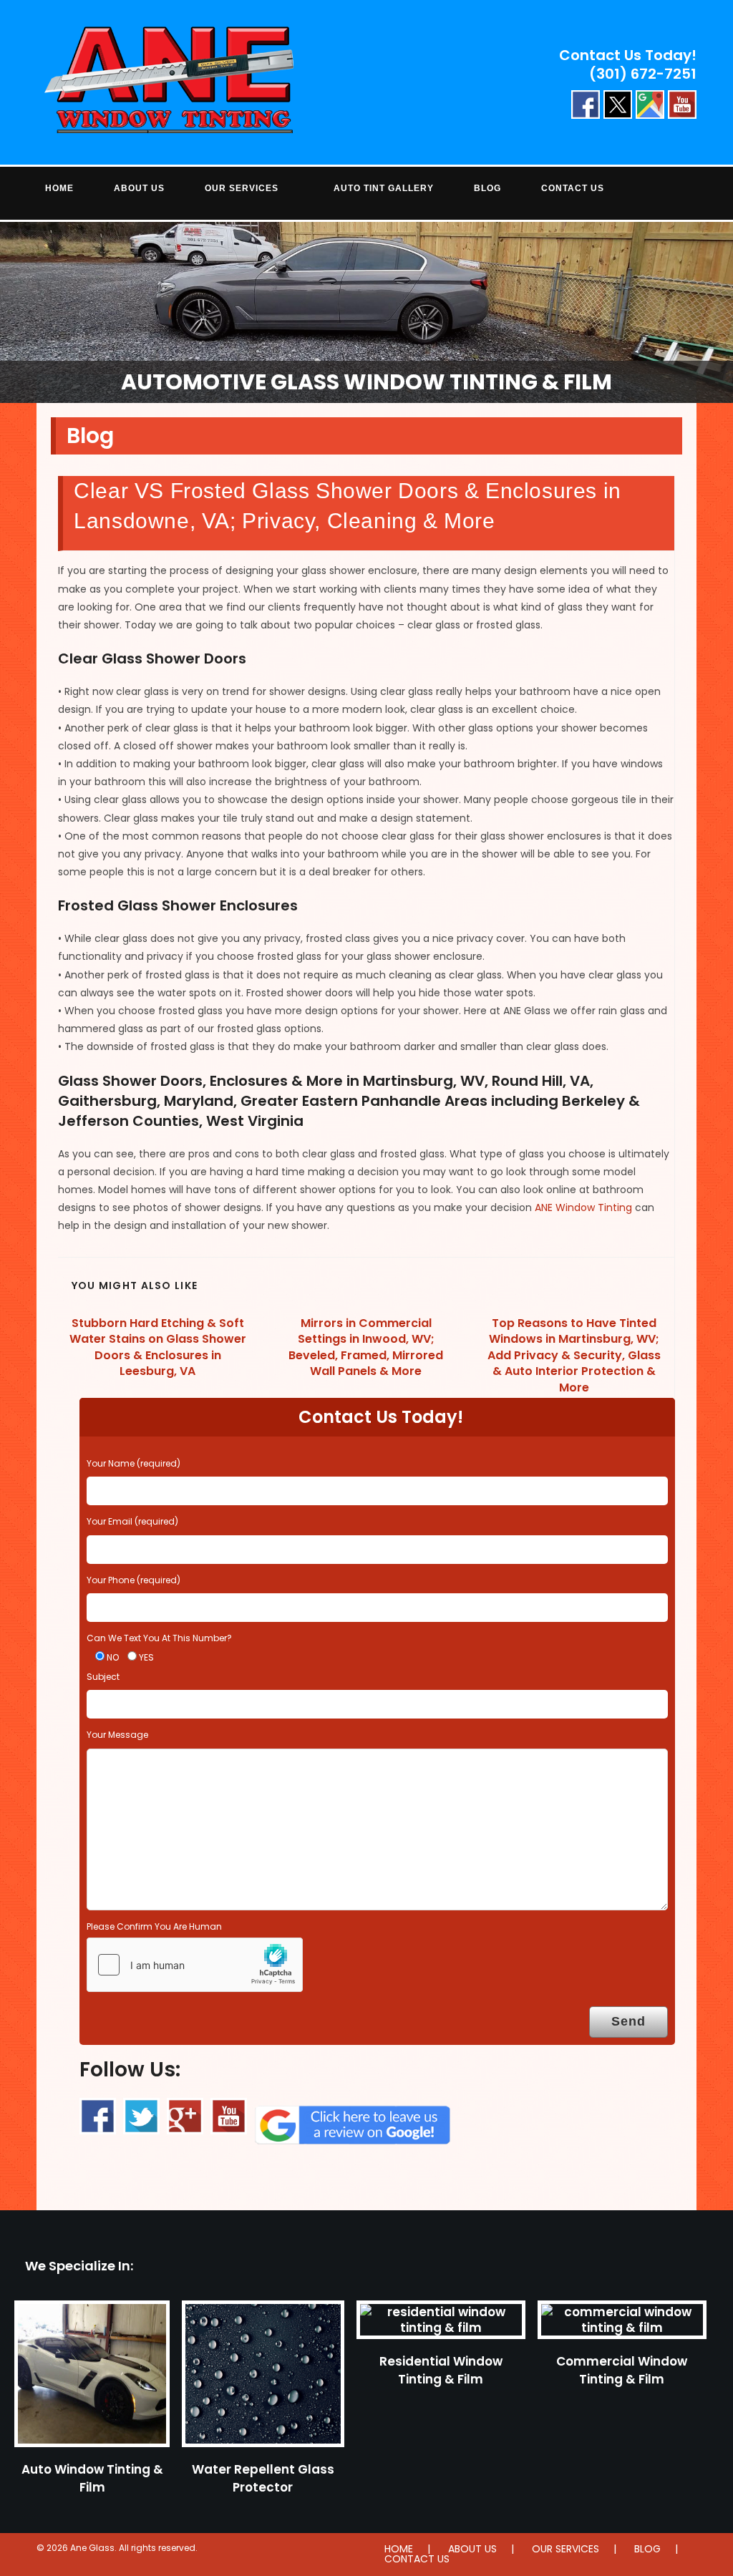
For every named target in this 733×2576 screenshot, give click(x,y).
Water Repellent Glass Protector (263, 2478)
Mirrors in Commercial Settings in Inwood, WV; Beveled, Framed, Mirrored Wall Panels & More (366, 1347)
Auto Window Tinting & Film (92, 2478)
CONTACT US (417, 2559)
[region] (366, 312)
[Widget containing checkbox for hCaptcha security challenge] (195, 1965)
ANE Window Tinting (583, 1207)
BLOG (647, 2549)
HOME (399, 2549)
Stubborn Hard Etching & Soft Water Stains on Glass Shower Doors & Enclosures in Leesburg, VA (158, 1347)
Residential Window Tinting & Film (441, 2370)
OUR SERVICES (565, 2549)
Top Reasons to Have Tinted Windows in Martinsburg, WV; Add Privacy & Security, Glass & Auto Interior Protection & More (574, 1356)
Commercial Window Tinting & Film (622, 2370)
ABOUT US (472, 2549)
